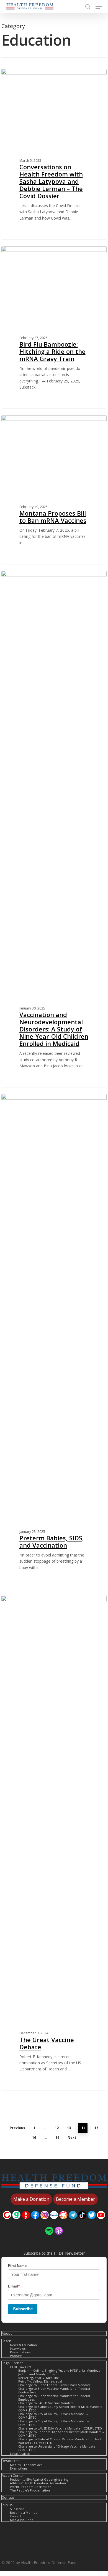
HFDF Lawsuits (20, 2367)
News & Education (23, 2345)
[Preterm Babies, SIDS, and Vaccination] (54, 1341)
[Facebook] (35, 2222)
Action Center (13, 2476)
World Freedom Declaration (31, 2487)
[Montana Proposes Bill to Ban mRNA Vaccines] (54, 490)
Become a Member (24, 2512)
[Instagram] (45, 2222)
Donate (8, 2497)
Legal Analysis (20, 2454)
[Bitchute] (7, 2222)
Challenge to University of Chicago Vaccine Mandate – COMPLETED (58, 2448)
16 (34, 2138)
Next (72, 2138)
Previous (17, 2128)
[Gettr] (26, 2222)
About (7, 2333)
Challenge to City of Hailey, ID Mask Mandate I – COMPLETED (53, 2416)
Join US (7, 2505)
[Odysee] (63, 2222)
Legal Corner (12, 2363)
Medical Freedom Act (26, 2465)
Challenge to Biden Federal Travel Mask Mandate (55, 2385)
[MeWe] (54, 2222)
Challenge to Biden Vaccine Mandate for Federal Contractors (54, 2390)
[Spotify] (49, 2238)
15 (96, 2128)
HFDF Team (22, 75)
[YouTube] (101, 2222)
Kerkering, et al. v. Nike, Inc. (39, 2378)
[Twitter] (92, 2222)
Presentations (20, 2352)
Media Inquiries (21, 2520)
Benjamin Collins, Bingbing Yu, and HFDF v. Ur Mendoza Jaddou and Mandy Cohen (59, 2372)
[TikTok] (82, 2222)
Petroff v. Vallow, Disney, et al (40, 2381)
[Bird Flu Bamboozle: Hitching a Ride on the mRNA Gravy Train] (54, 327)
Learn (7, 2341)
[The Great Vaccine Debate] (54, 1843)
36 (57, 2138)
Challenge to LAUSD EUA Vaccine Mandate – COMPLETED (60, 2428)
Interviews (18, 2349)
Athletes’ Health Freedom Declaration (38, 2483)
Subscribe (23, 2309)
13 (69, 2128)
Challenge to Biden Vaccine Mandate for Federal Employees (54, 2398)
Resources (11, 2461)
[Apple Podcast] (59, 2238)
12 (57, 2128)
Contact (16, 2516)
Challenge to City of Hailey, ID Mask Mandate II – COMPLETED (54, 2423)
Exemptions (19, 2468)
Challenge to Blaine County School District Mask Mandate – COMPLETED (62, 2408)
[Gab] (16, 2222)
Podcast (16, 2356)
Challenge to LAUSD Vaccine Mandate (46, 2403)
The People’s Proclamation (30, 2490)
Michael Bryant (24, 253)
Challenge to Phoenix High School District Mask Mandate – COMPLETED (61, 2434)
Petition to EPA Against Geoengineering (39, 2479)
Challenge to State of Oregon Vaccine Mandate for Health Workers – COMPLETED (61, 2441)
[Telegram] (73, 2222)
